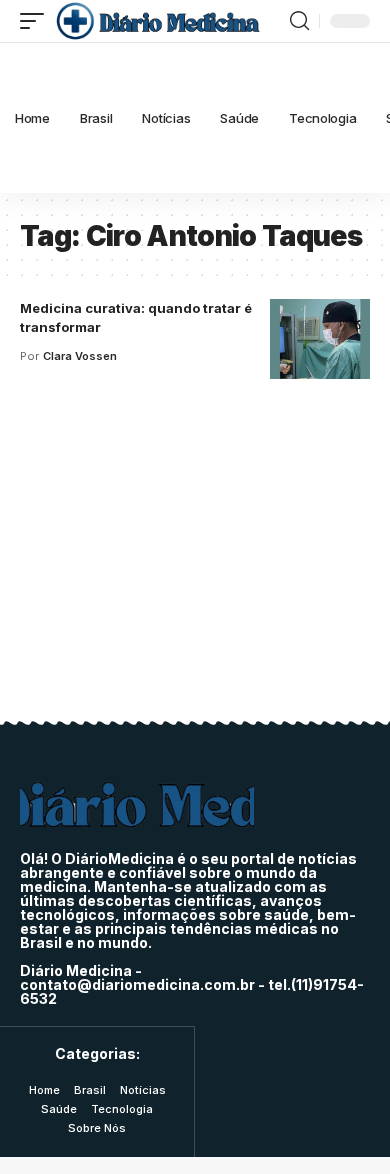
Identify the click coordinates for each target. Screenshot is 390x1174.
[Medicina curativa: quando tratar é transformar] (320, 339)
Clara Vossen (80, 356)
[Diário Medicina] (157, 21)
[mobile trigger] (37, 21)
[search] (299, 21)
